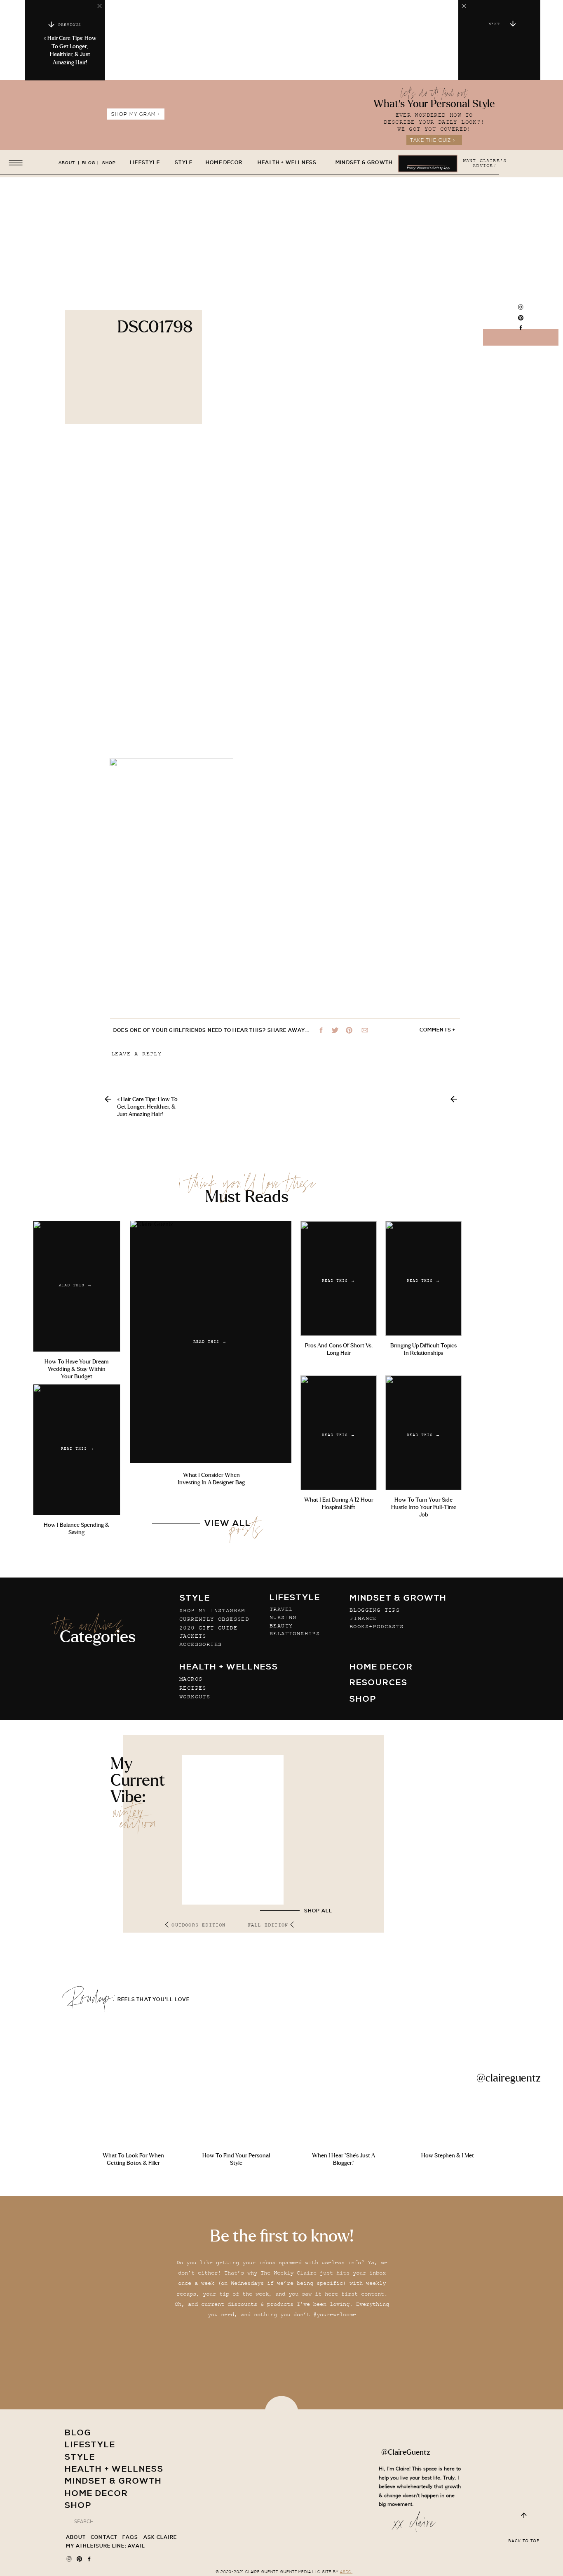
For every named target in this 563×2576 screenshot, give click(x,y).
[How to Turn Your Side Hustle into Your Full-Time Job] (423, 1433)
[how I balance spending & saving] (77, 1450)
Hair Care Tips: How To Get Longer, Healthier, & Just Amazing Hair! (147, 1107)
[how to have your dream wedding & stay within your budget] (77, 1286)
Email (123, 1219)
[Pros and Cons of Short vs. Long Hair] (339, 1279)
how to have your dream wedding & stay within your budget (76, 1369)
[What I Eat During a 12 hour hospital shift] (339, 1433)
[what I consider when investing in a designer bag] (211, 1342)
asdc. (346, 2572)
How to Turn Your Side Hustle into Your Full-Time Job (424, 1507)
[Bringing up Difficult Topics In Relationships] (423, 1279)
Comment (126, 1089)
